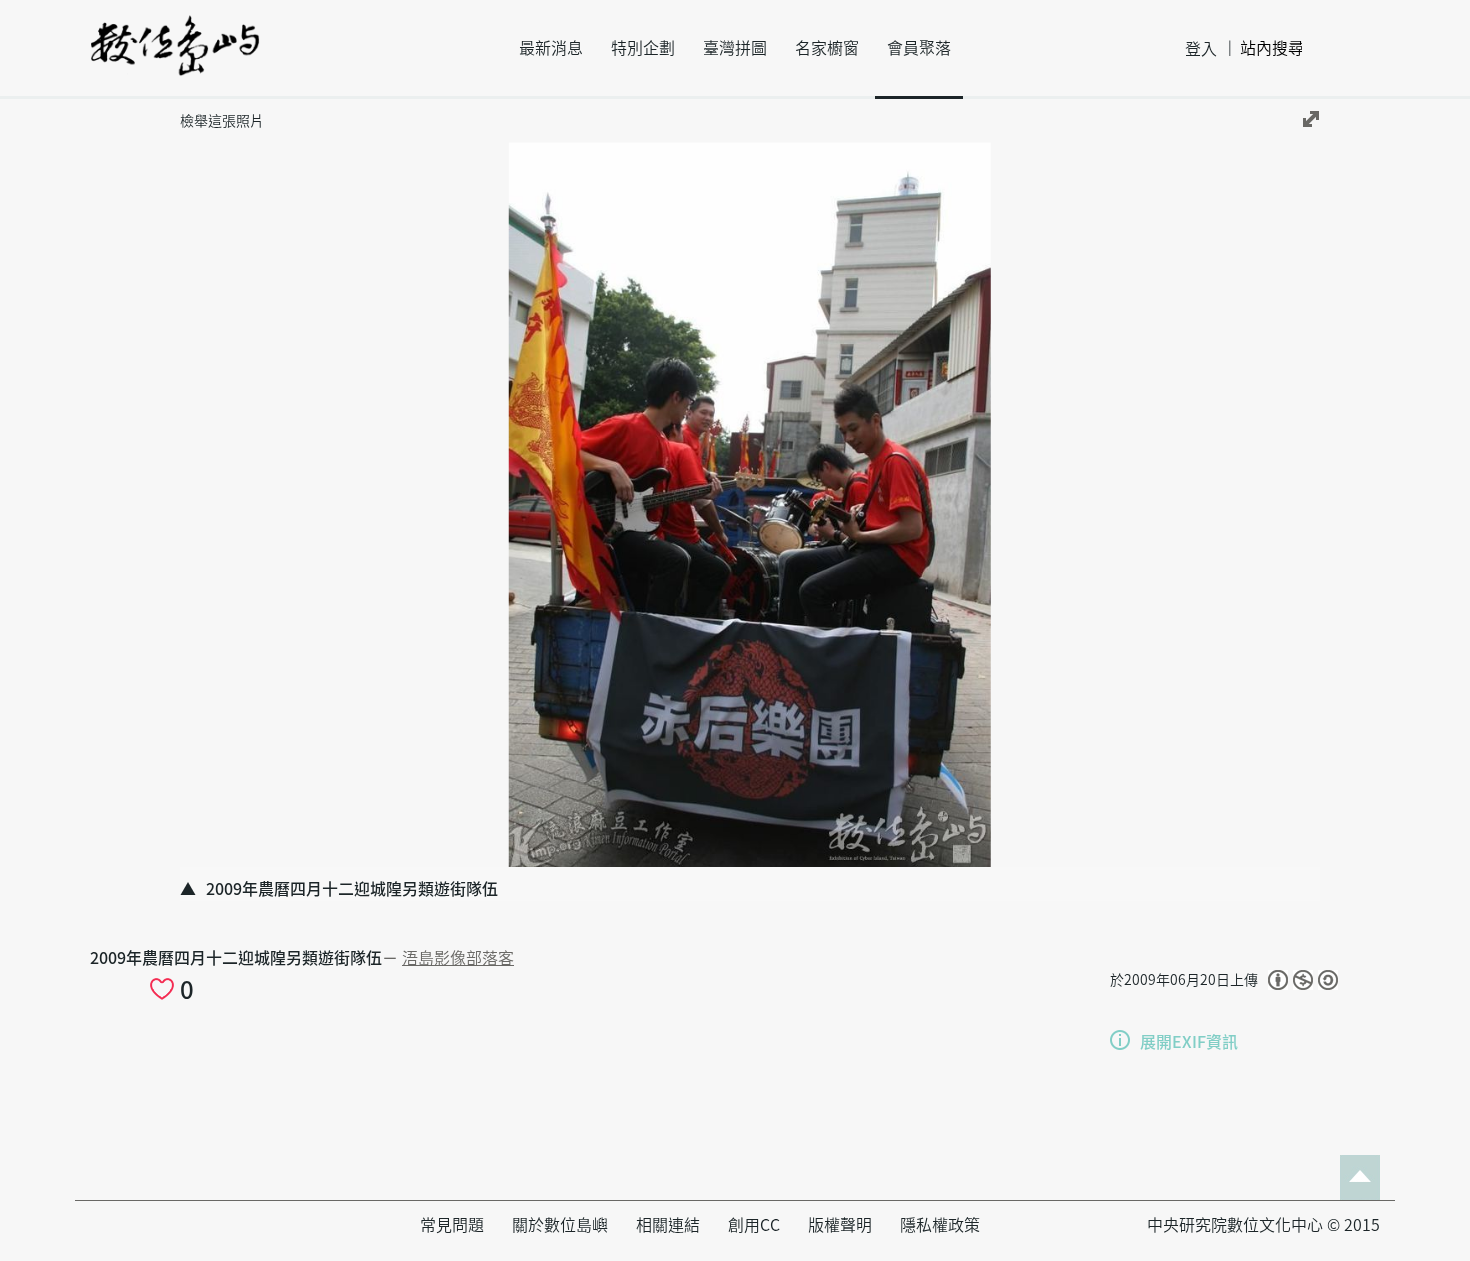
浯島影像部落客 (458, 958)
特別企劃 (643, 48)
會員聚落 (919, 48)
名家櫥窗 (827, 48)
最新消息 (551, 48)
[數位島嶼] (175, 59)
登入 (1201, 49)
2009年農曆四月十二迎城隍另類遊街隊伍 (236, 958)
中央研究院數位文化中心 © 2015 (1263, 1225)
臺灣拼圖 (735, 48)
